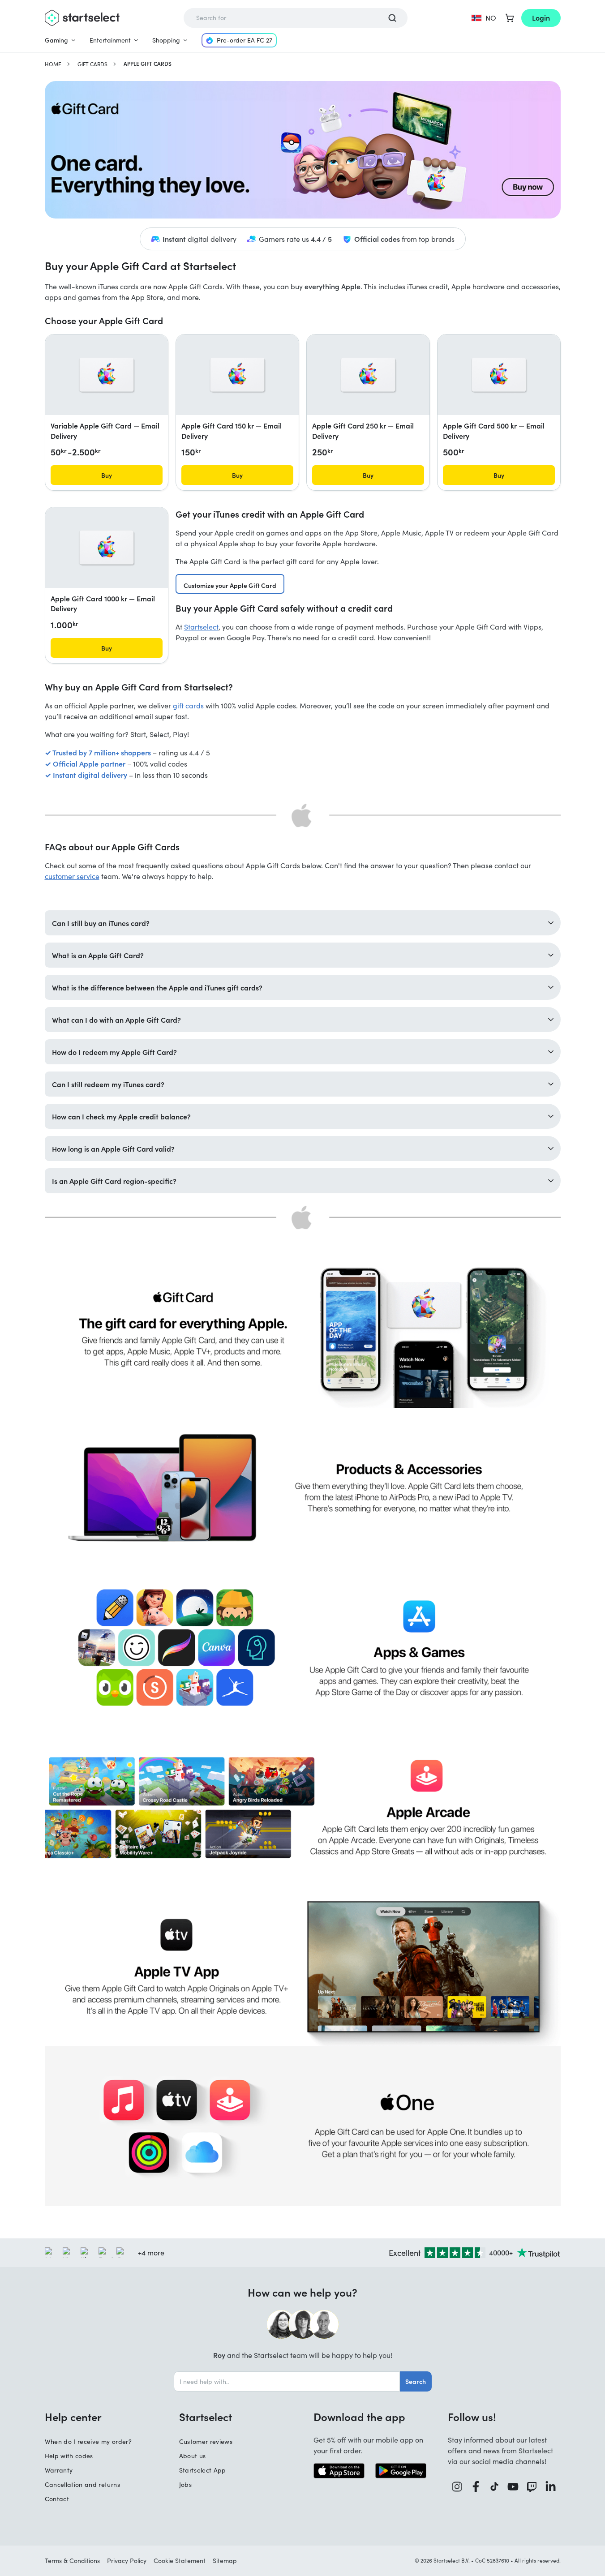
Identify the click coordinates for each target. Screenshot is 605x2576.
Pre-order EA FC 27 (245, 40)
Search (416, 2381)
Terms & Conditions (72, 2561)
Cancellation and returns (82, 2484)
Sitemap (225, 2561)
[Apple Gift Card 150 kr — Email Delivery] (237, 375)
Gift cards (92, 64)
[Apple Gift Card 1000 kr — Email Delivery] (107, 548)
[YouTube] (513, 2487)
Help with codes (69, 2456)
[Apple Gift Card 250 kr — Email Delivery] (368, 375)
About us (193, 2456)
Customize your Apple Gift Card (230, 585)
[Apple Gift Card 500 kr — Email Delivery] (499, 375)
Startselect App (203, 2470)
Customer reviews (206, 2441)
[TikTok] (495, 2487)
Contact (57, 2499)
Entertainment (110, 40)
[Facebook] (476, 2487)
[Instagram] (457, 2487)
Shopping (166, 40)
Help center (73, 2417)
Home (53, 64)
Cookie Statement (180, 2561)
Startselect (201, 627)
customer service (72, 876)
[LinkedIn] (551, 2487)
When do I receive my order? (88, 2441)
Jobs (185, 2484)
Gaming (56, 40)
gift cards (188, 705)
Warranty (59, 2470)
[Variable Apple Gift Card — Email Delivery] (107, 375)
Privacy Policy (127, 2561)
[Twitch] (532, 2487)
